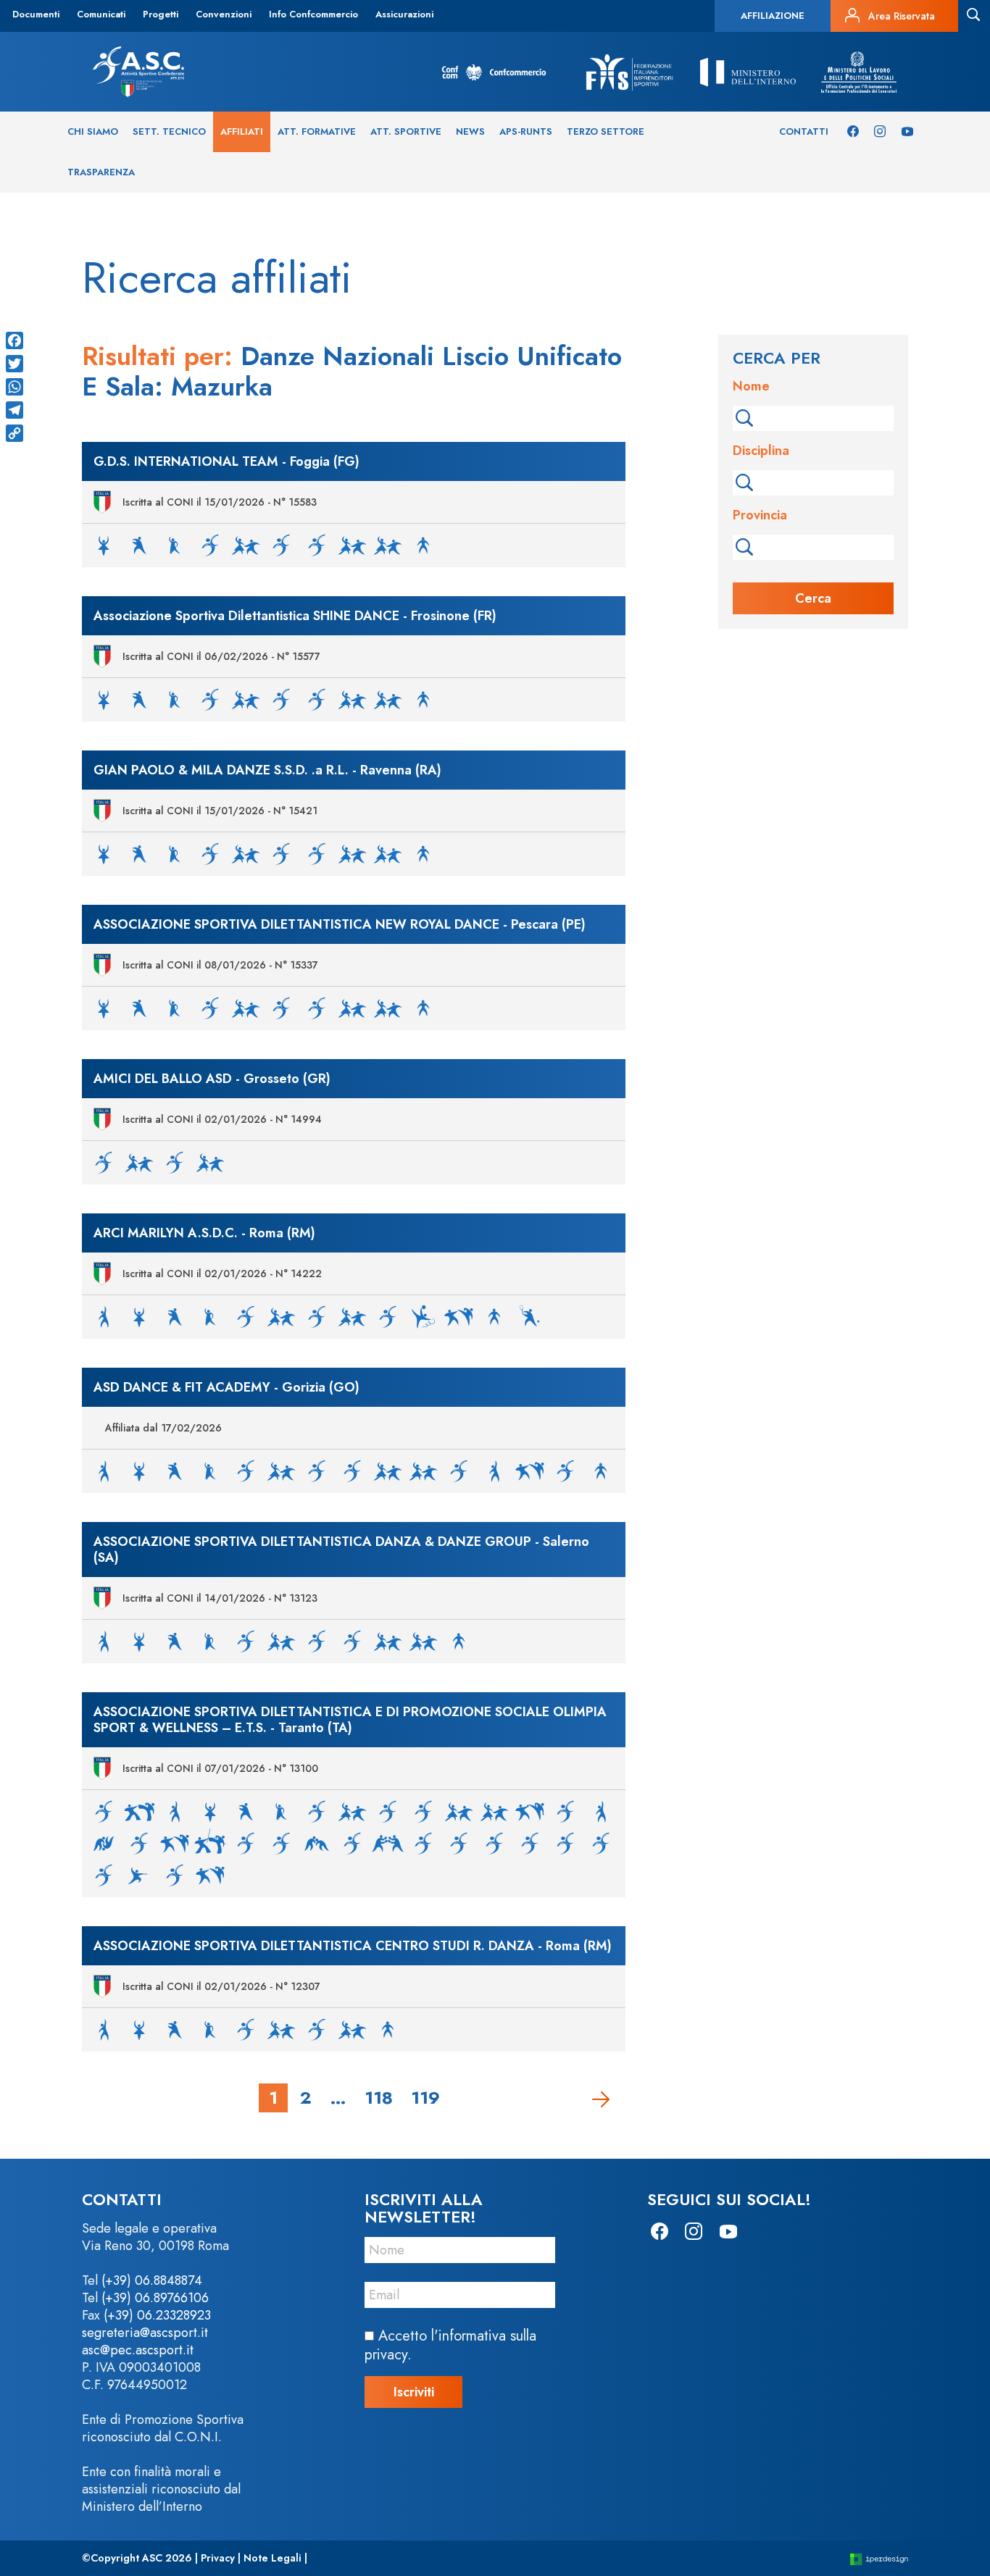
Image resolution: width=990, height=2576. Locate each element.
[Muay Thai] (388, 1843)
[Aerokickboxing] (104, 1811)
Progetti (161, 14)
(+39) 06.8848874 (152, 2280)
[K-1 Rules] (139, 1843)
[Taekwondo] (210, 1874)
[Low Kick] (352, 1843)
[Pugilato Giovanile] (530, 1843)
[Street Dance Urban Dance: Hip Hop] (423, 544)
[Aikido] (139, 1811)
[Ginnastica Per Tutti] (494, 1470)
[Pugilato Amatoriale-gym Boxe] (459, 1843)
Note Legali (273, 2558)
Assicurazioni (404, 14)
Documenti (36, 14)
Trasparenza (101, 172)
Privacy (218, 2558)
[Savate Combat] (104, 1874)
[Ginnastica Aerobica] (388, 1316)
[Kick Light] (246, 1843)
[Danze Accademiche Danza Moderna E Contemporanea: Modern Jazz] (139, 544)
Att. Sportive (406, 131)
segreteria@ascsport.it (145, 2333)
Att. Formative (317, 131)
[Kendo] (210, 1843)
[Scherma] (139, 1874)
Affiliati (242, 131)
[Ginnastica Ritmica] (423, 1316)
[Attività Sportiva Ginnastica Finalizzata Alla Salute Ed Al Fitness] (104, 1316)
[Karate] (459, 1316)
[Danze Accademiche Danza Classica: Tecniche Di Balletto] (104, 544)
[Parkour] (423, 1843)
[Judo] (104, 1843)
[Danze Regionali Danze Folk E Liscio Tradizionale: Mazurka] (388, 544)
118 (379, 2097)
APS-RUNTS (526, 131)
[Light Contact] (281, 1843)
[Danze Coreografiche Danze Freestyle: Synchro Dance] (210, 544)
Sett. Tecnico (169, 131)
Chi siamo (93, 131)
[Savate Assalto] (601, 1843)
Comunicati (101, 14)
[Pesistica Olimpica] (565, 1470)
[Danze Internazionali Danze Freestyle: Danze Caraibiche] (246, 544)
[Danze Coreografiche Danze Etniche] (175, 544)
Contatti (804, 131)
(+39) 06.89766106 (155, 2298)
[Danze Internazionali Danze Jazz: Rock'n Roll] (281, 544)
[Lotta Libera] (317, 1843)
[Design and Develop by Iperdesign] (879, 2558)
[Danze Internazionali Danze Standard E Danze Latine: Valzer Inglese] (317, 544)
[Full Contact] (530, 1811)
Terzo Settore (606, 131)
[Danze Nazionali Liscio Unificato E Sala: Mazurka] (352, 544)
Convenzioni (224, 14)
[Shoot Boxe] (175, 1874)
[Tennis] (530, 1316)
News (470, 131)
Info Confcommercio (313, 14)
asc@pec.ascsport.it (138, 2350)
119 (425, 2097)
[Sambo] (565, 1843)
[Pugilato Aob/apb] (494, 1843)
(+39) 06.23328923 (157, 2315)
